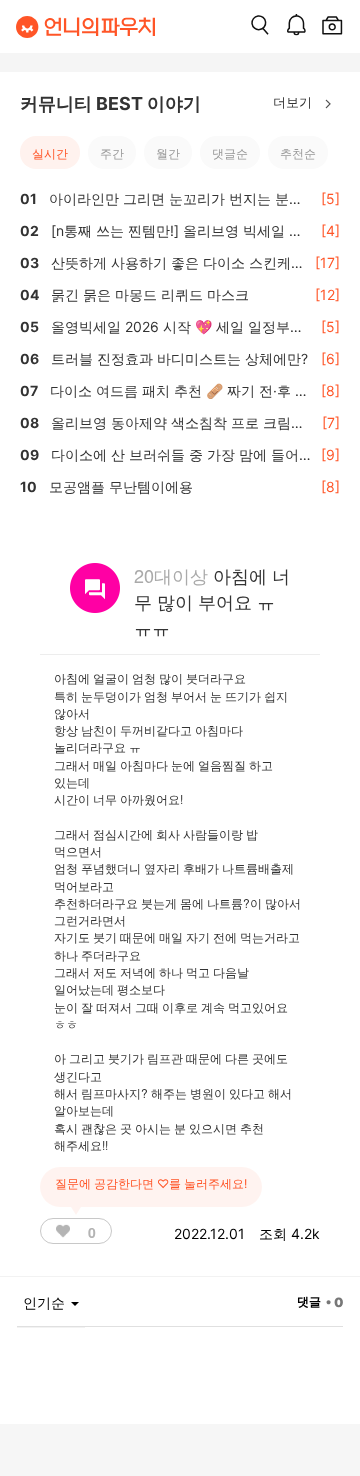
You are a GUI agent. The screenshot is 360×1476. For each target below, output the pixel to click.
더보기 (294, 101)
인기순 (46, 1302)
